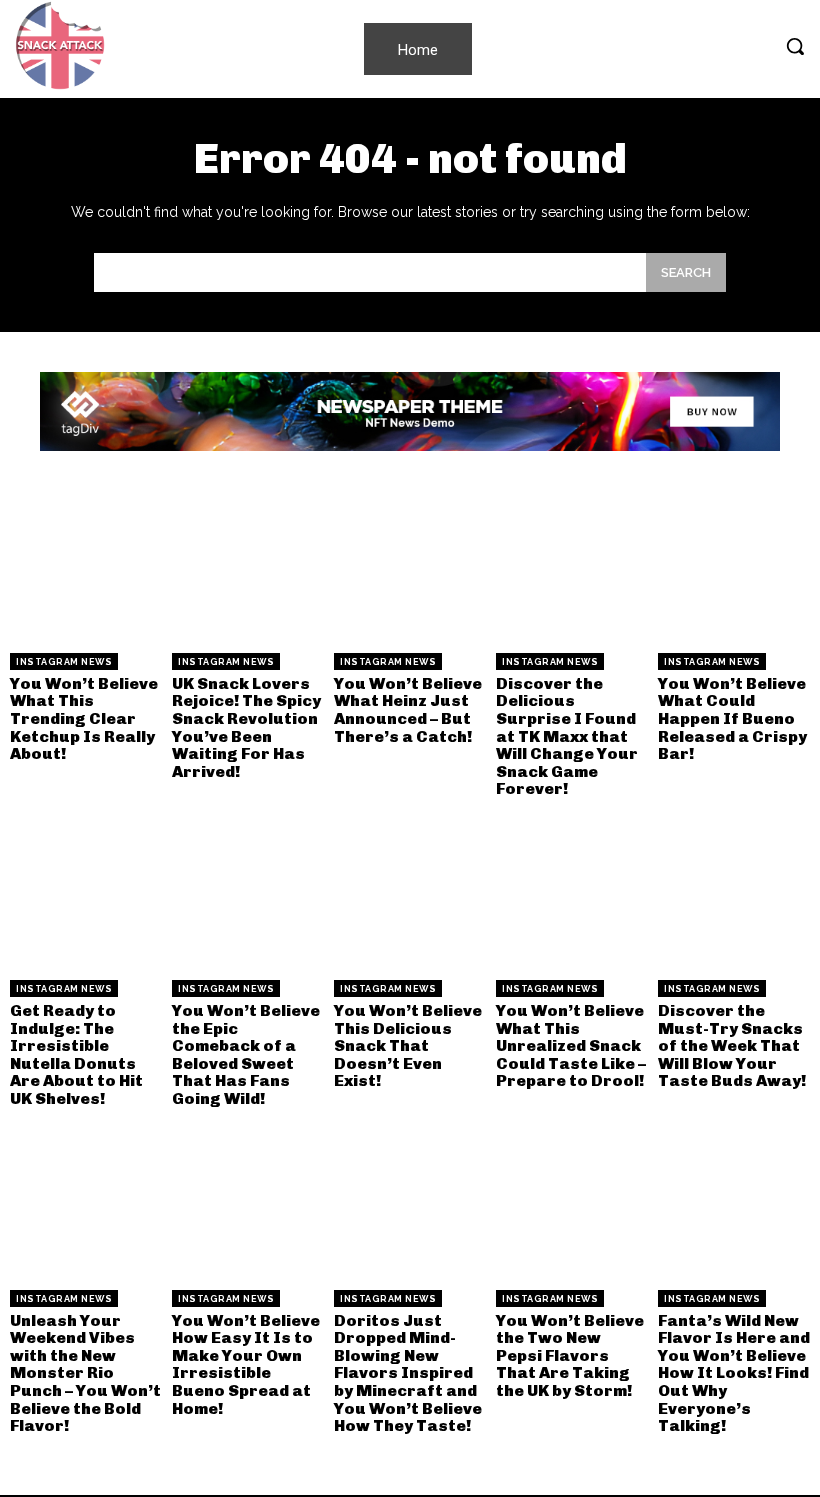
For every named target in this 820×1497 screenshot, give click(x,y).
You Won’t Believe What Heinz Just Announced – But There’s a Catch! (408, 710)
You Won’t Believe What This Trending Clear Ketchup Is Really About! (84, 718)
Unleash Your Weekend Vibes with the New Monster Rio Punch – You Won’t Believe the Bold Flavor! (85, 1373)
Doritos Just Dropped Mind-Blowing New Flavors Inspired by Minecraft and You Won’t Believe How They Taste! (408, 1373)
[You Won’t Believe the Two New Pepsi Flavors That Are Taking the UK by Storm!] (572, 1204)
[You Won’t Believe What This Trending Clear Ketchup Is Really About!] (86, 567)
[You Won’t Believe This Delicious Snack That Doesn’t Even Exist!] (410, 894)
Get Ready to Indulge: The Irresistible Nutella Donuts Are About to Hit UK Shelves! (76, 1054)
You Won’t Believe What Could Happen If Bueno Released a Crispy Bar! (732, 718)
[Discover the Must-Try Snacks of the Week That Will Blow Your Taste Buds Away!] (734, 894)
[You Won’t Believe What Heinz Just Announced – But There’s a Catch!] (410, 567)
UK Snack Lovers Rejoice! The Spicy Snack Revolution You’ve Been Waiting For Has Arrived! (246, 727)
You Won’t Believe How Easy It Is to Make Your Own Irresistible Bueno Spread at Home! (246, 1364)
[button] (795, 46)
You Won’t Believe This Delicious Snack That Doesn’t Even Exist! (408, 1045)
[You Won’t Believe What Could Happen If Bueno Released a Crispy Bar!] (734, 567)
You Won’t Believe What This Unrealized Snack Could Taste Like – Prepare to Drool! (571, 1045)
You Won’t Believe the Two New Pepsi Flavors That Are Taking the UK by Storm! (570, 1355)
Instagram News (64, 662)
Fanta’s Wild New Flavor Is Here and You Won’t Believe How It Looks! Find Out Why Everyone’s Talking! (734, 1373)
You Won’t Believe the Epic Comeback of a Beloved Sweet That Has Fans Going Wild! (246, 1054)
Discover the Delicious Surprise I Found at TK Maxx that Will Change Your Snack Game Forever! (567, 736)
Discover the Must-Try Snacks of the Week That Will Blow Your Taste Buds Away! (732, 1045)
